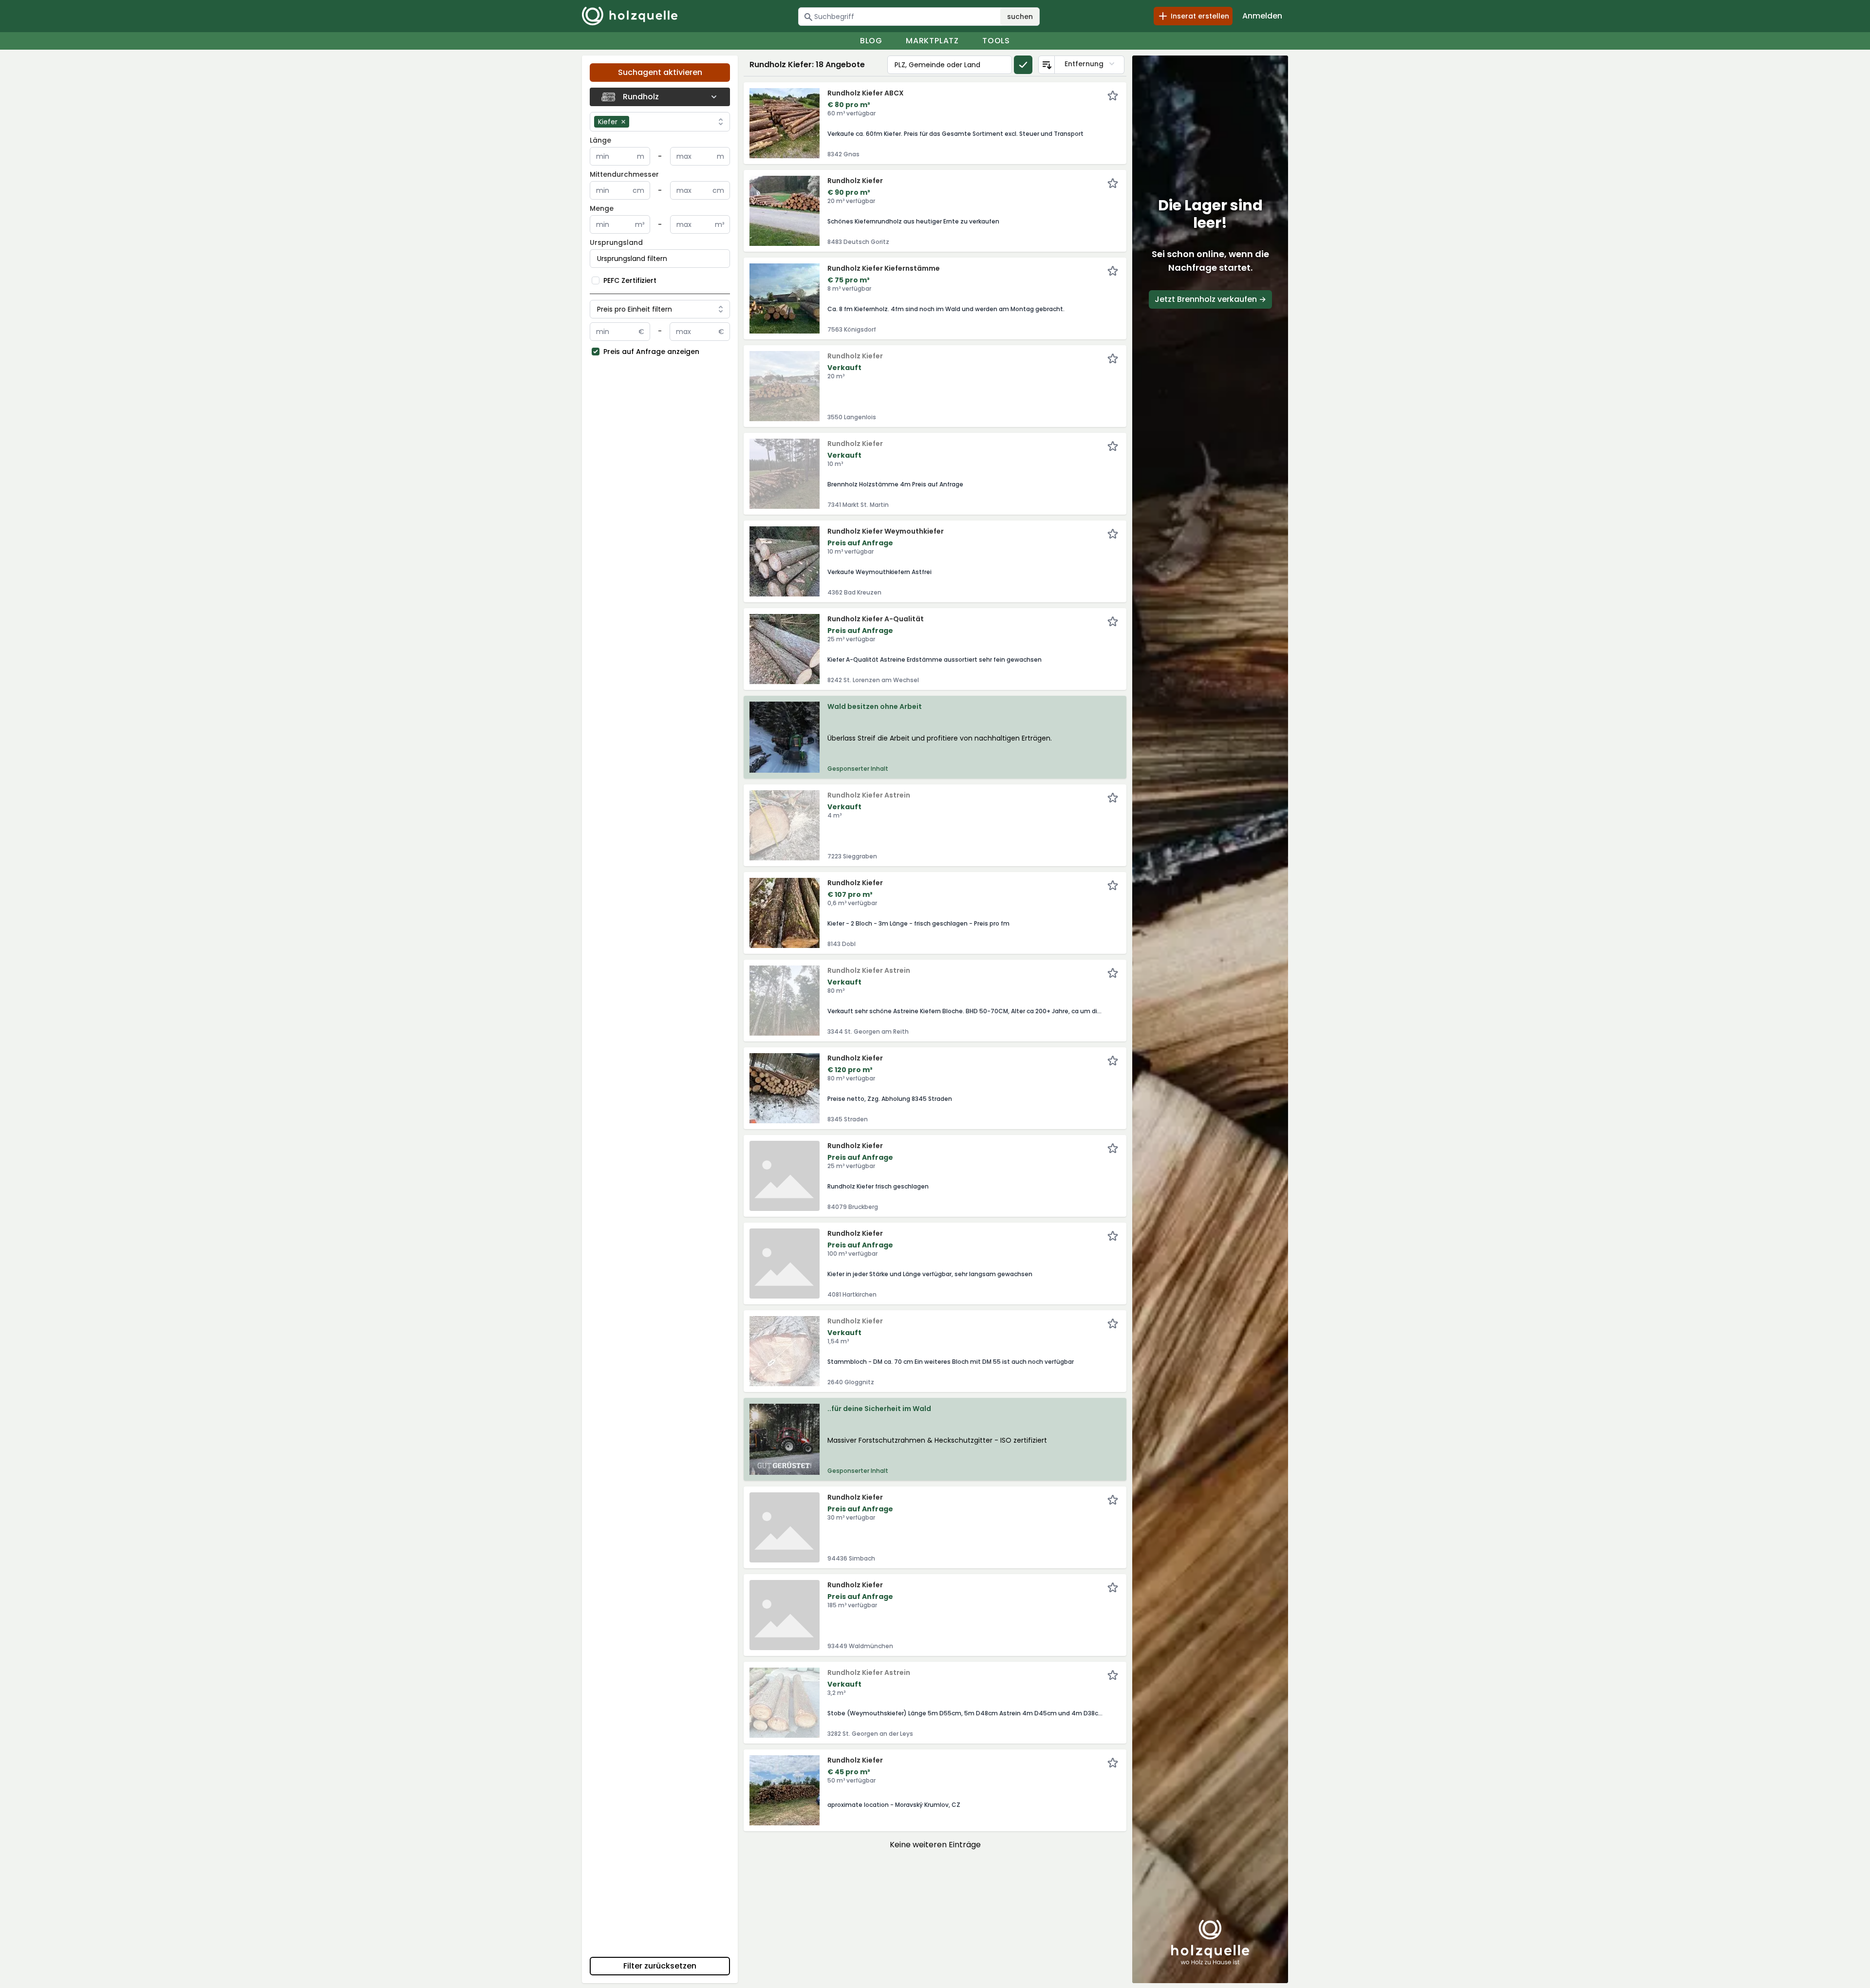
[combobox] (673, 122)
